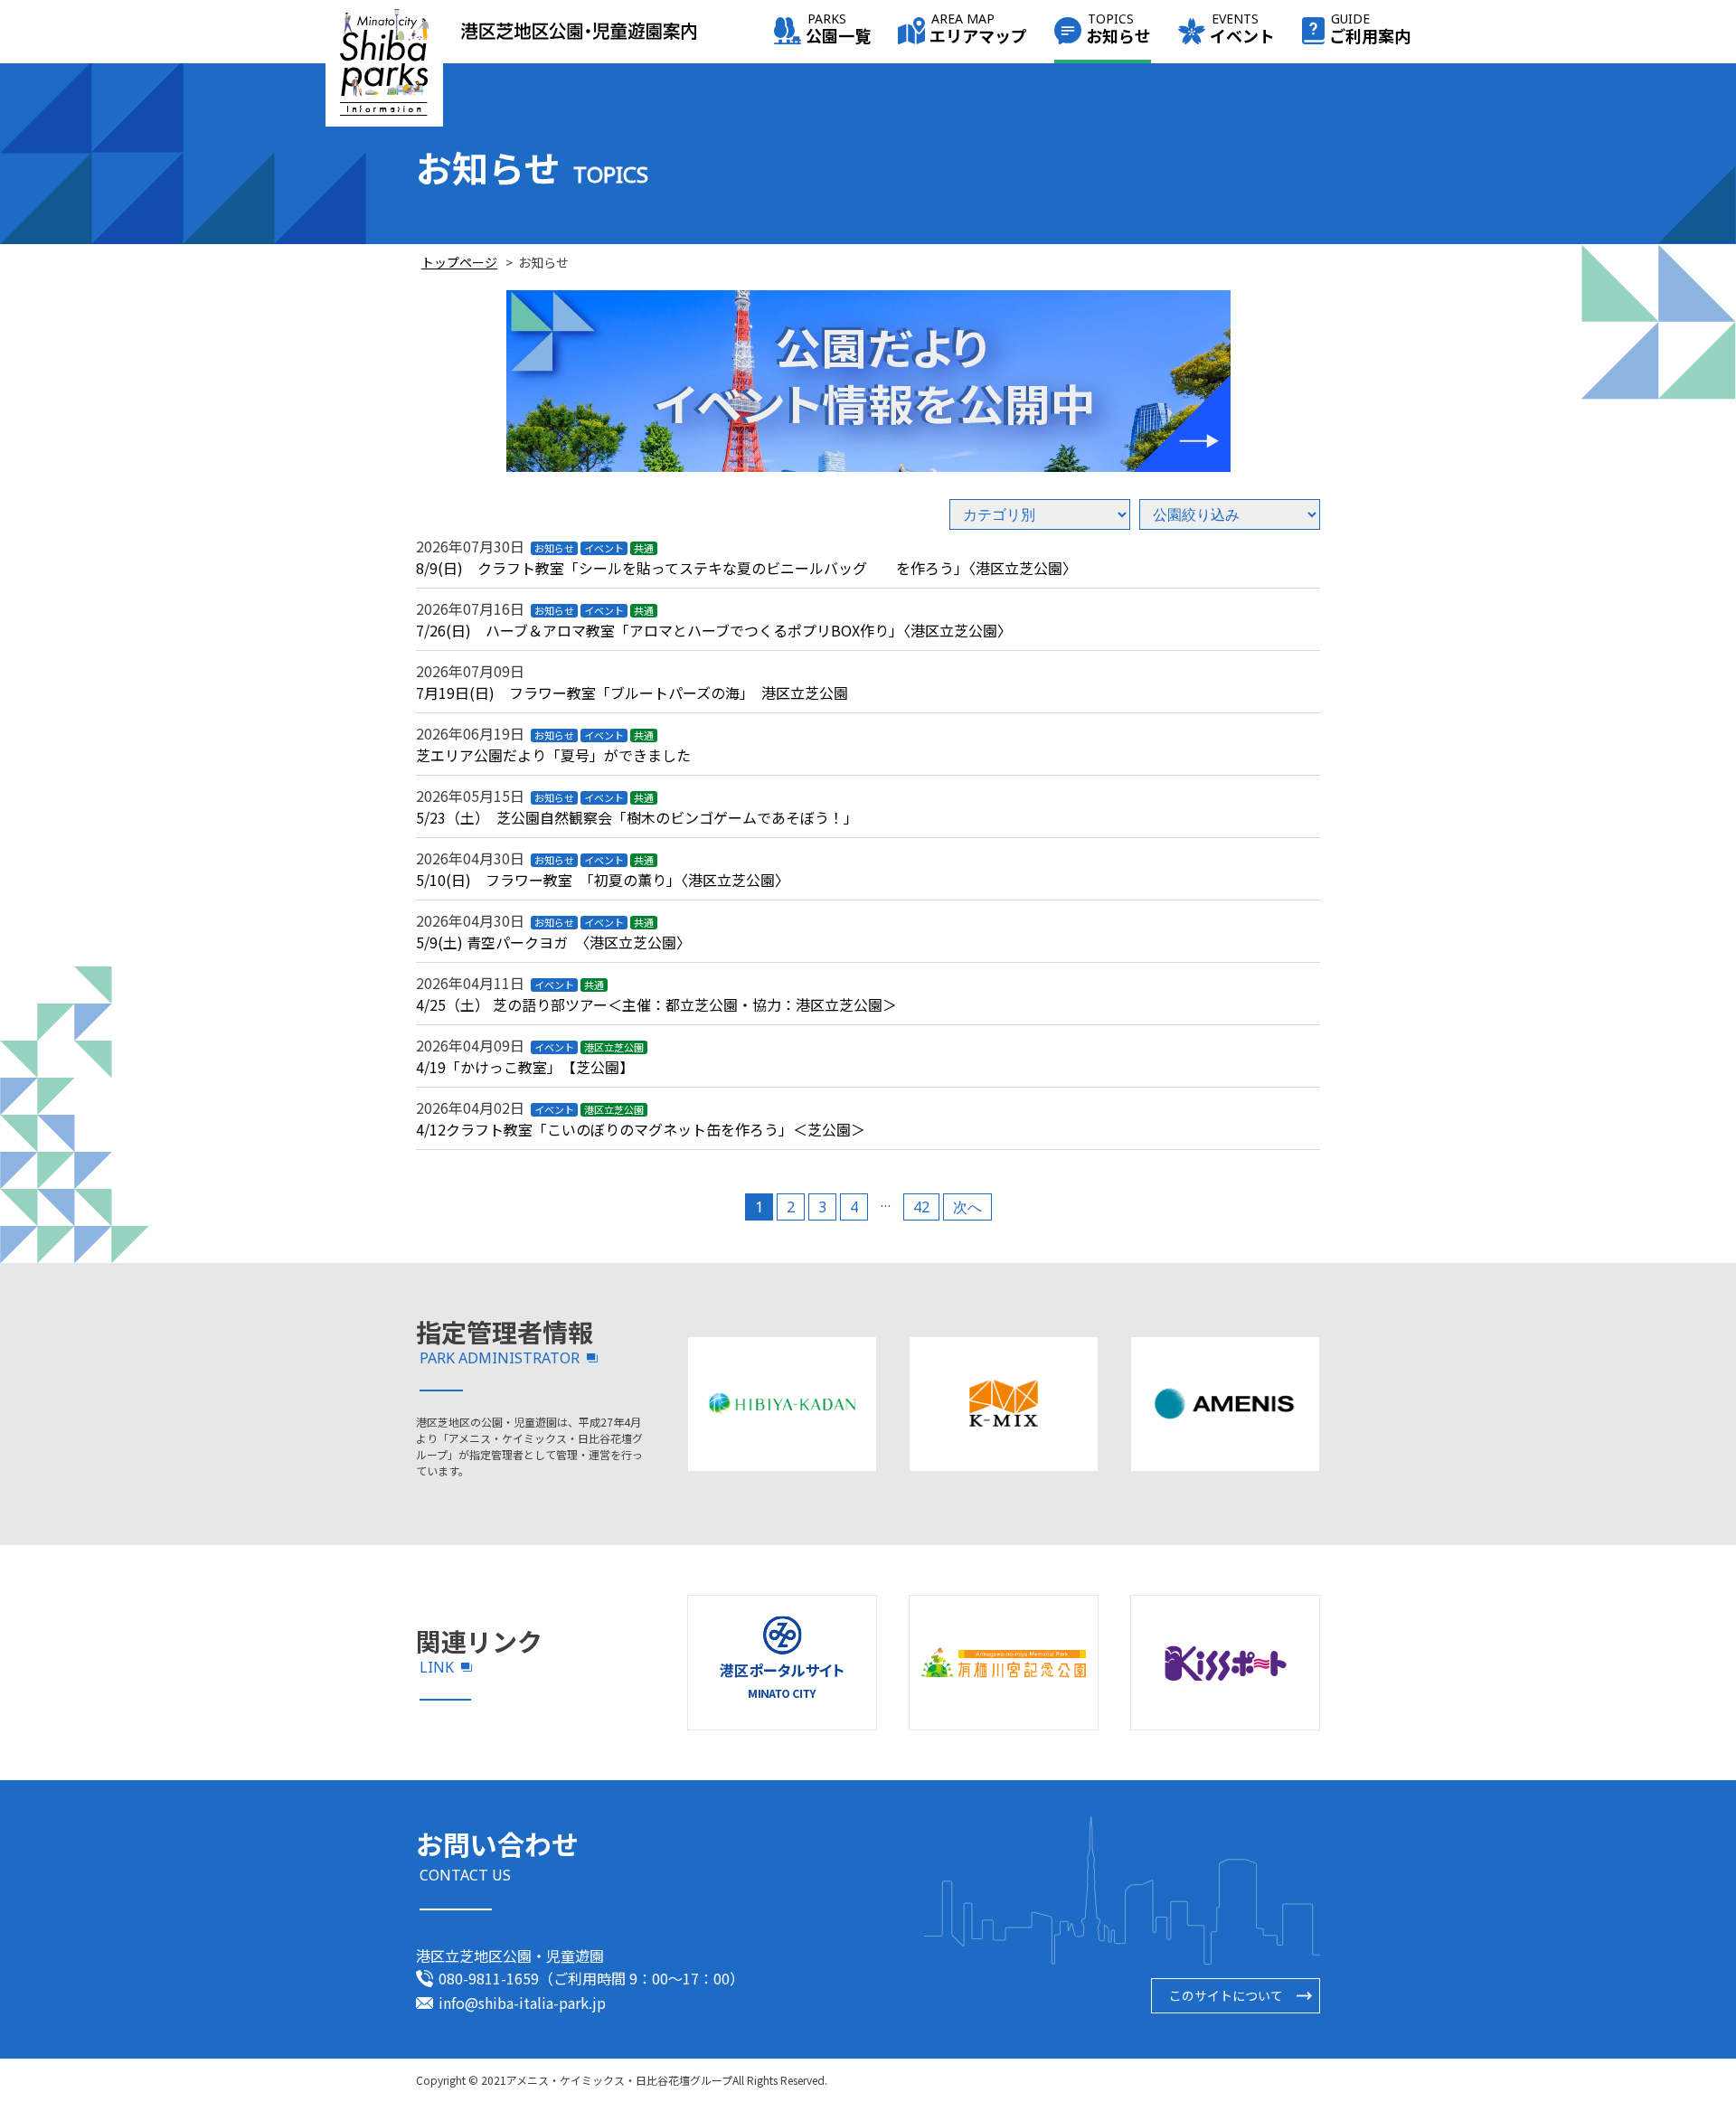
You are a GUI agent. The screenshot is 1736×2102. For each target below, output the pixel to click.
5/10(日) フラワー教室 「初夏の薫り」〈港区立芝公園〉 (603, 880)
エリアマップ (978, 30)
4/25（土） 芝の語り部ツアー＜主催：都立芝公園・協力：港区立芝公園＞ (664, 1004)
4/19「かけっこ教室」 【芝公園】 (528, 1067)
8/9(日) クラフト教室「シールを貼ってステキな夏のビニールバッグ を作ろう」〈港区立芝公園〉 (746, 568)
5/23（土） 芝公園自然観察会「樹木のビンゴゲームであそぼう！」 (637, 817)
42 (921, 1207)
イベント (1242, 30)
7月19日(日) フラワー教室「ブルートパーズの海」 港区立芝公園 (632, 693)
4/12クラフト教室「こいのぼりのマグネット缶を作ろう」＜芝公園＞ (641, 1129)
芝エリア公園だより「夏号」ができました (553, 755)
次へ (967, 1207)
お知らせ (1118, 30)
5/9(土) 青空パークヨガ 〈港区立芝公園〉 (553, 942)
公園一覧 (838, 30)
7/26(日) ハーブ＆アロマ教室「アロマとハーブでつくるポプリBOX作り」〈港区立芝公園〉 (714, 630)
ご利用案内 (1370, 30)
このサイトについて (1226, 1995)
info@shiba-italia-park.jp (522, 2003)
